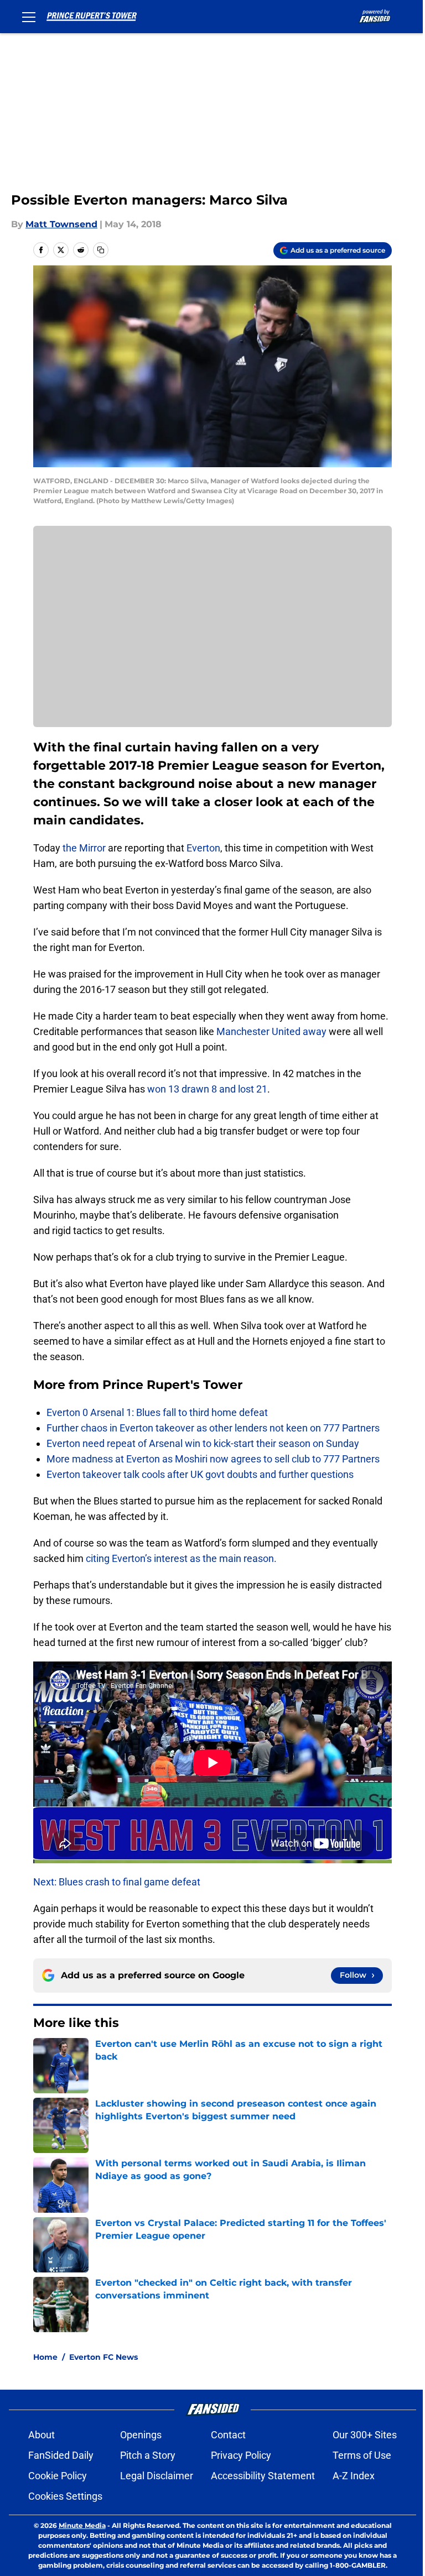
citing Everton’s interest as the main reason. (181, 1558)
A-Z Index (354, 2476)
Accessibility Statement (263, 2476)
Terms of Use (362, 2455)
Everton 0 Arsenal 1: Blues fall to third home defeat (157, 1412)
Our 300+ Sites (365, 2435)
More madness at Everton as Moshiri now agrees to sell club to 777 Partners (213, 1459)
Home (45, 2357)
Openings (141, 2435)
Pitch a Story (148, 2455)
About (42, 2435)
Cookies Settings (65, 2496)
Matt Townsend (61, 224)
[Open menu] (29, 17)
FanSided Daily (61, 2455)
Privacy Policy (241, 2455)
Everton (203, 848)
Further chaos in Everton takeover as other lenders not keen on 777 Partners (213, 1428)
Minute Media (82, 2525)
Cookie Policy (58, 2476)
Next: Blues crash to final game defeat (117, 1882)
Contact (228, 2435)
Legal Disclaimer (157, 2476)
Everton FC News (103, 2357)
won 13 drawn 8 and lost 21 (207, 1089)
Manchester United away (273, 1031)
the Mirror (85, 848)
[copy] (101, 250)
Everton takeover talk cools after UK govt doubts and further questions (200, 1474)
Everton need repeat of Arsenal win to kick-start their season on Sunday (203, 1443)
